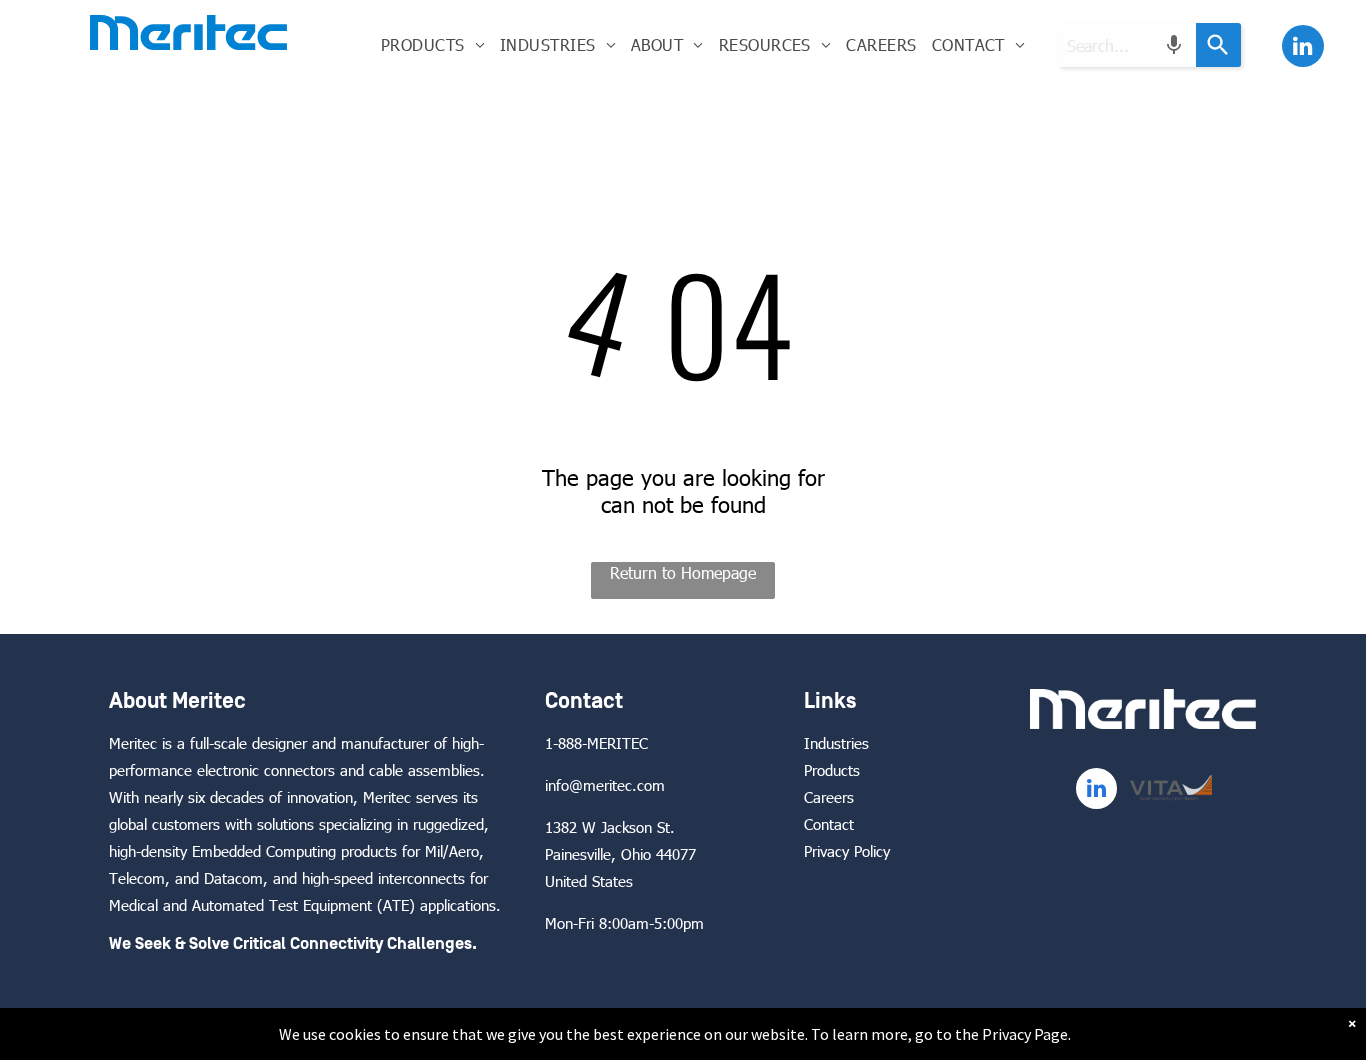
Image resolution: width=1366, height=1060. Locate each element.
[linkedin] (1303, 48)
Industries (836, 743)
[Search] (1218, 45)
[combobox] (1127, 45)
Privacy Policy (847, 851)
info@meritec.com (605, 785)
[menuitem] (432, 44)
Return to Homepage (683, 572)
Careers (829, 797)
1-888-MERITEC (596, 743)
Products (832, 770)
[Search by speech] (1174, 45)
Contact (829, 824)
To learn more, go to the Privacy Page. (941, 1034)
